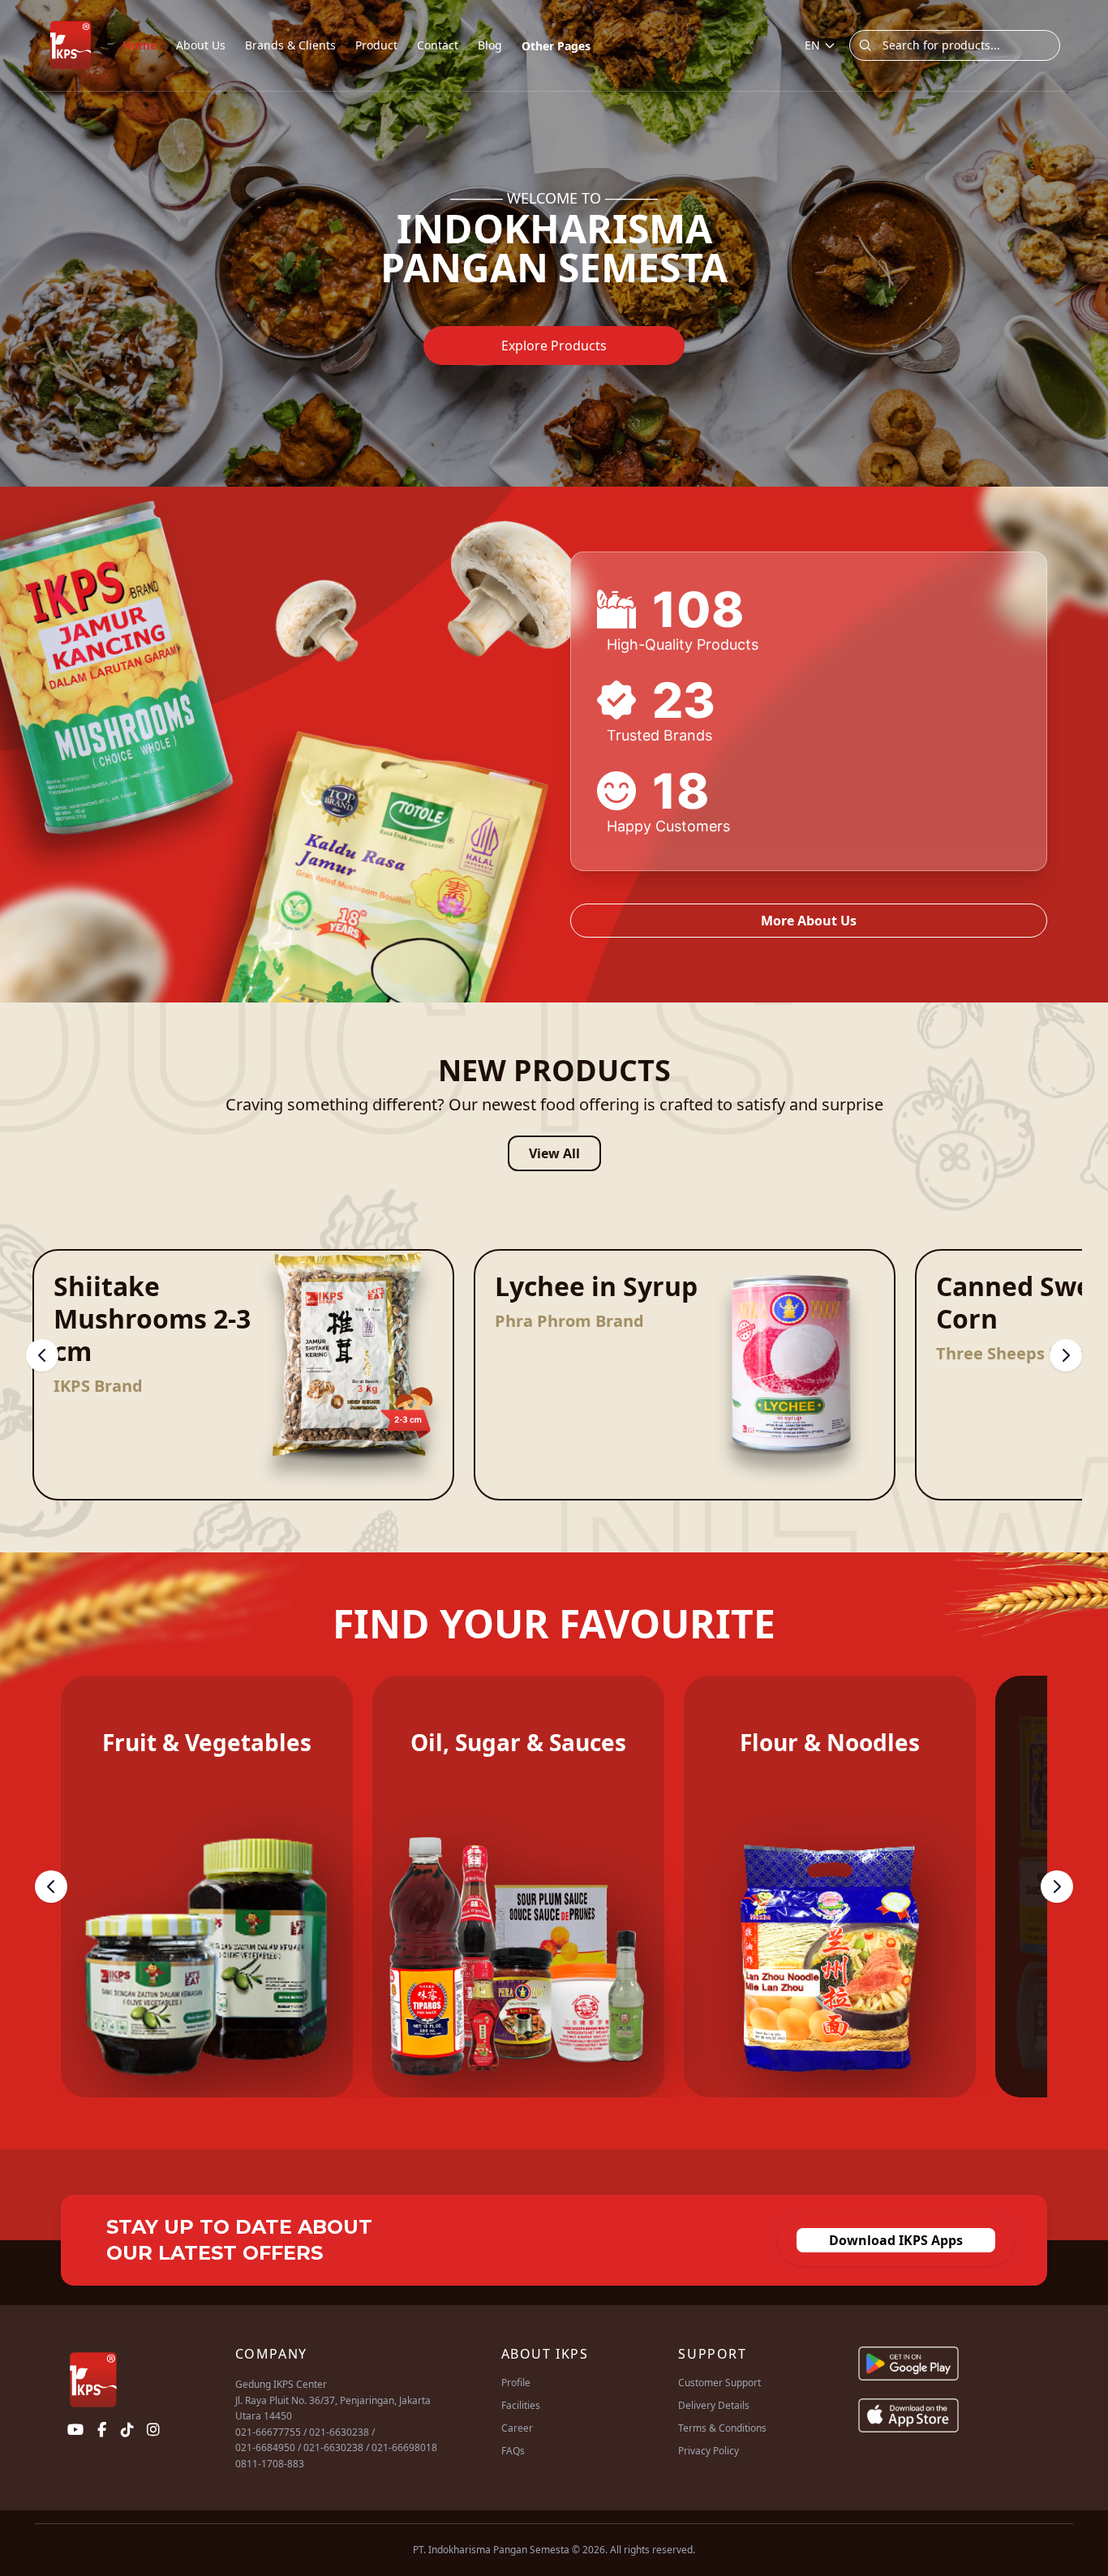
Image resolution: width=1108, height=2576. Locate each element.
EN (812, 45)
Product (376, 45)
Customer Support (719, 2383)
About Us (201, 45)
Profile (516, 2383)
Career (517, 2428)
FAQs (513, 2451)
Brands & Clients (290, 45)
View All (554, 1153)
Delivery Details (714, 2405)
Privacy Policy (709, 2451)
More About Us (809, 921)
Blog (490, 45)
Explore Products (554, 346)
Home (140, 45)
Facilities (521, 2405)
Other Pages (556, 46)
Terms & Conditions (722, 2428)
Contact (438, 45)
